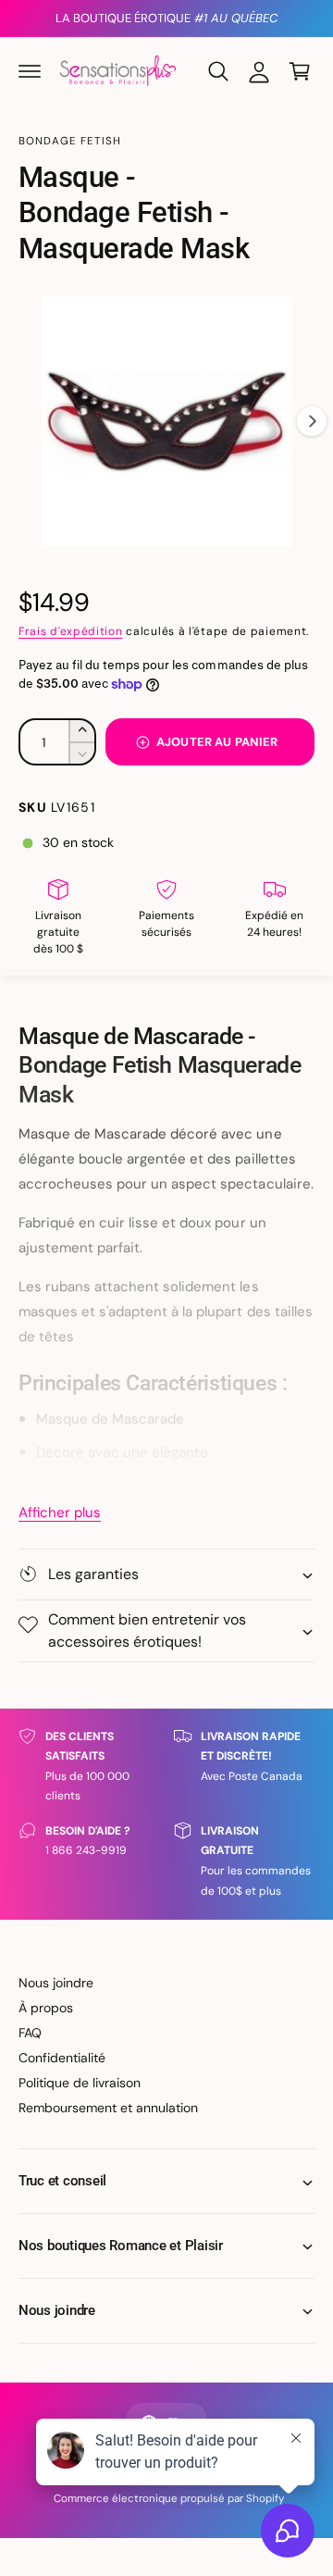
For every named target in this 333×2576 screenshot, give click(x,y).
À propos (46, 2008)
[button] (30, 71)
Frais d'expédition (71, 631)
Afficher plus (60, 1512)
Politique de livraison (80, 2083)
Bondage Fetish (70, 141)
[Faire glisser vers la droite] (312, 421)
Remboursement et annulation (108, 2108)
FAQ (30, 2033)
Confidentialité (62, 2058)
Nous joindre (56, 1983)
